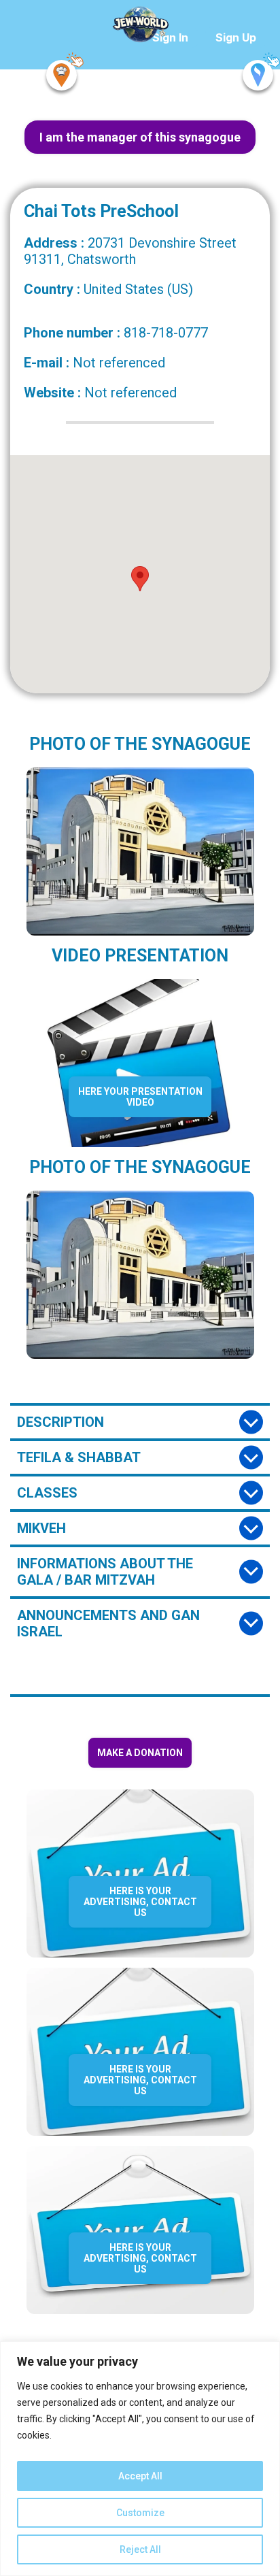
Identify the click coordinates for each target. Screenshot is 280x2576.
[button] (140, 579)
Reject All (140, 2549)
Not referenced (119, 363)
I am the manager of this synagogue (140, 137)
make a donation (140, 1753)
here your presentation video (140, 1097)
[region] (140, 2459)
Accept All (140, 2476)
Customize (140, 2513)
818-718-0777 (166, 333)
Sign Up (236, 37)
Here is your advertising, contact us (140, 1902)
